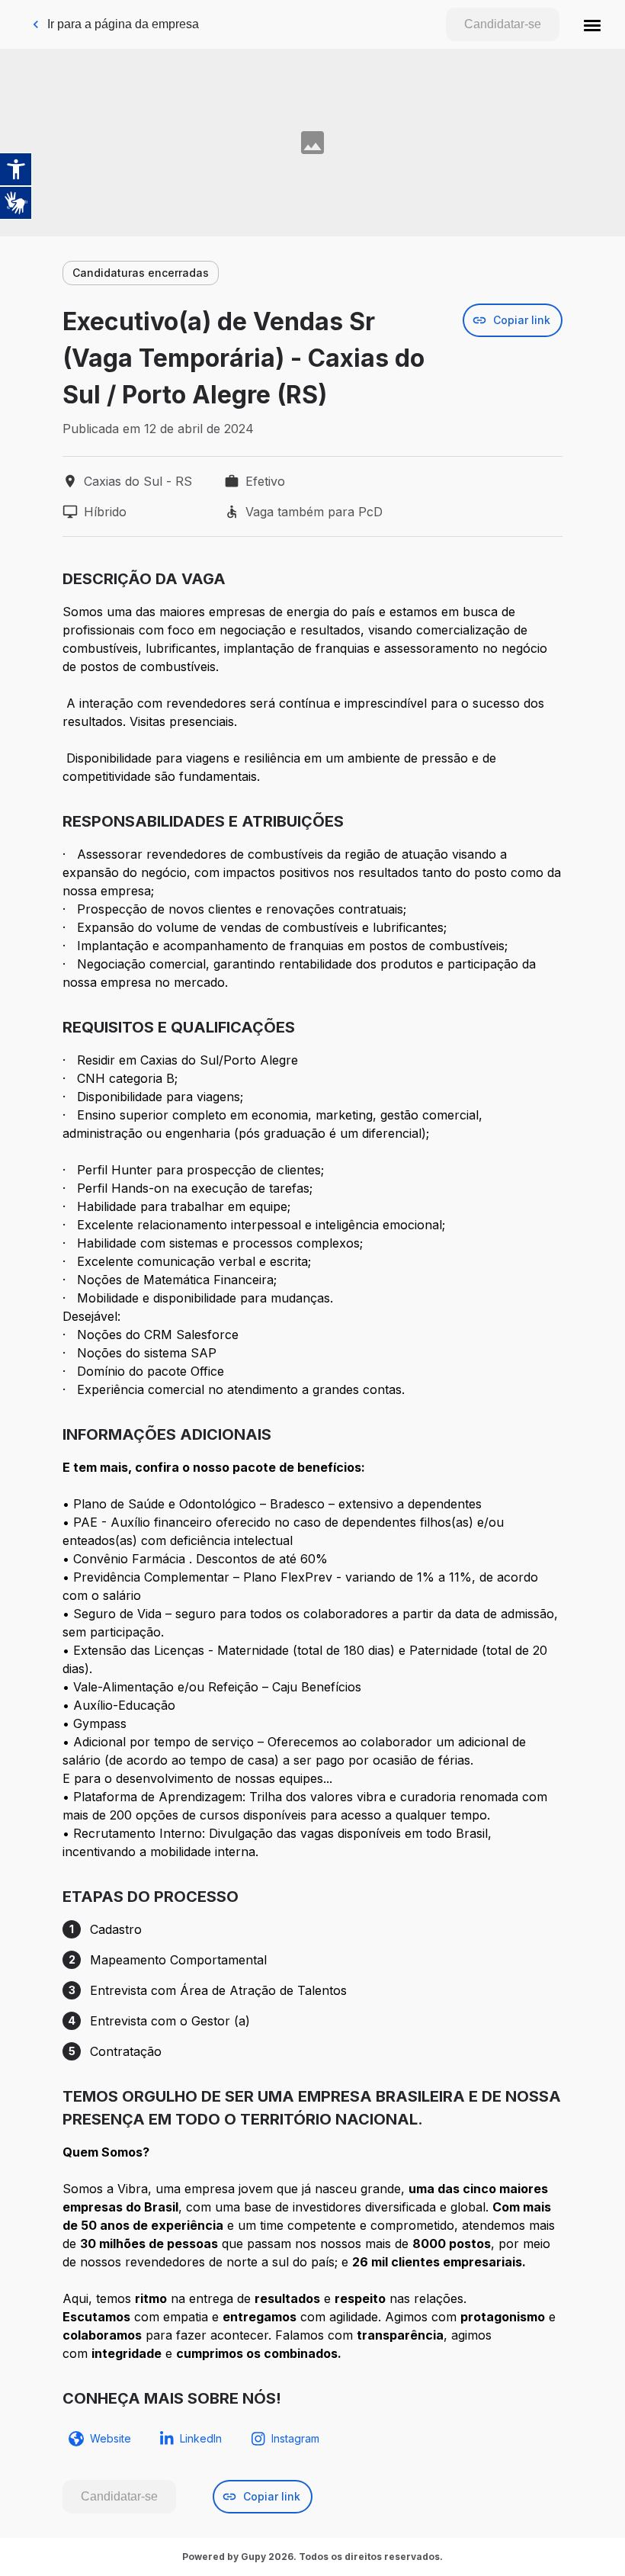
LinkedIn (201, 2438)
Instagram (295, 2438)
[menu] (592, 24)
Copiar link (522, 320)
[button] (592, 24)
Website (111, 2438)
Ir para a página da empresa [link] (123, 24)
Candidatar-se (503, 24)
